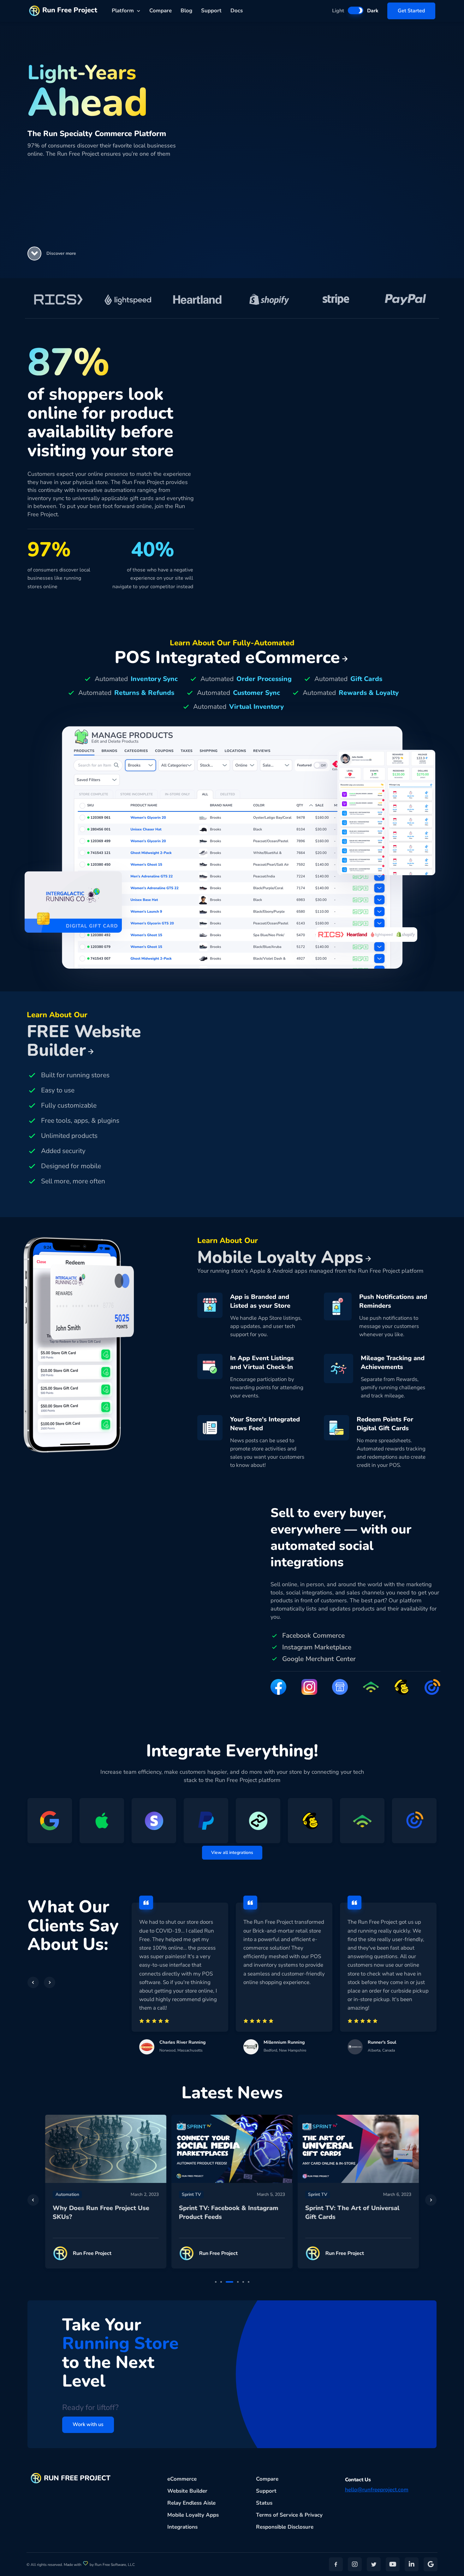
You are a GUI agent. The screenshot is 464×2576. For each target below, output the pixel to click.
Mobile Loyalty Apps (193, 2515)
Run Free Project (70, 10)
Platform (123, 11)
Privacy (314, 2515)
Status (264, 2503)
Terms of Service (277, 2515)
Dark (373, 11)
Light (338, 11)
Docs (237, 11)
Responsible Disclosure (285, 2527)
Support (211, 11)
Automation (67, 2194)
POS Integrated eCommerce (227, 657)
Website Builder (187, 2491)
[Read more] (106, 2149)
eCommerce (182, 2479)
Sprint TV (191, 2194)
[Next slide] (431, 2200)
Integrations (182, 2527)
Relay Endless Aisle (191, 2503)
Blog (186, 11)
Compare (161, 11)
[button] (34, 254)
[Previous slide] (33, 2200)
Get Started (411, 11)
